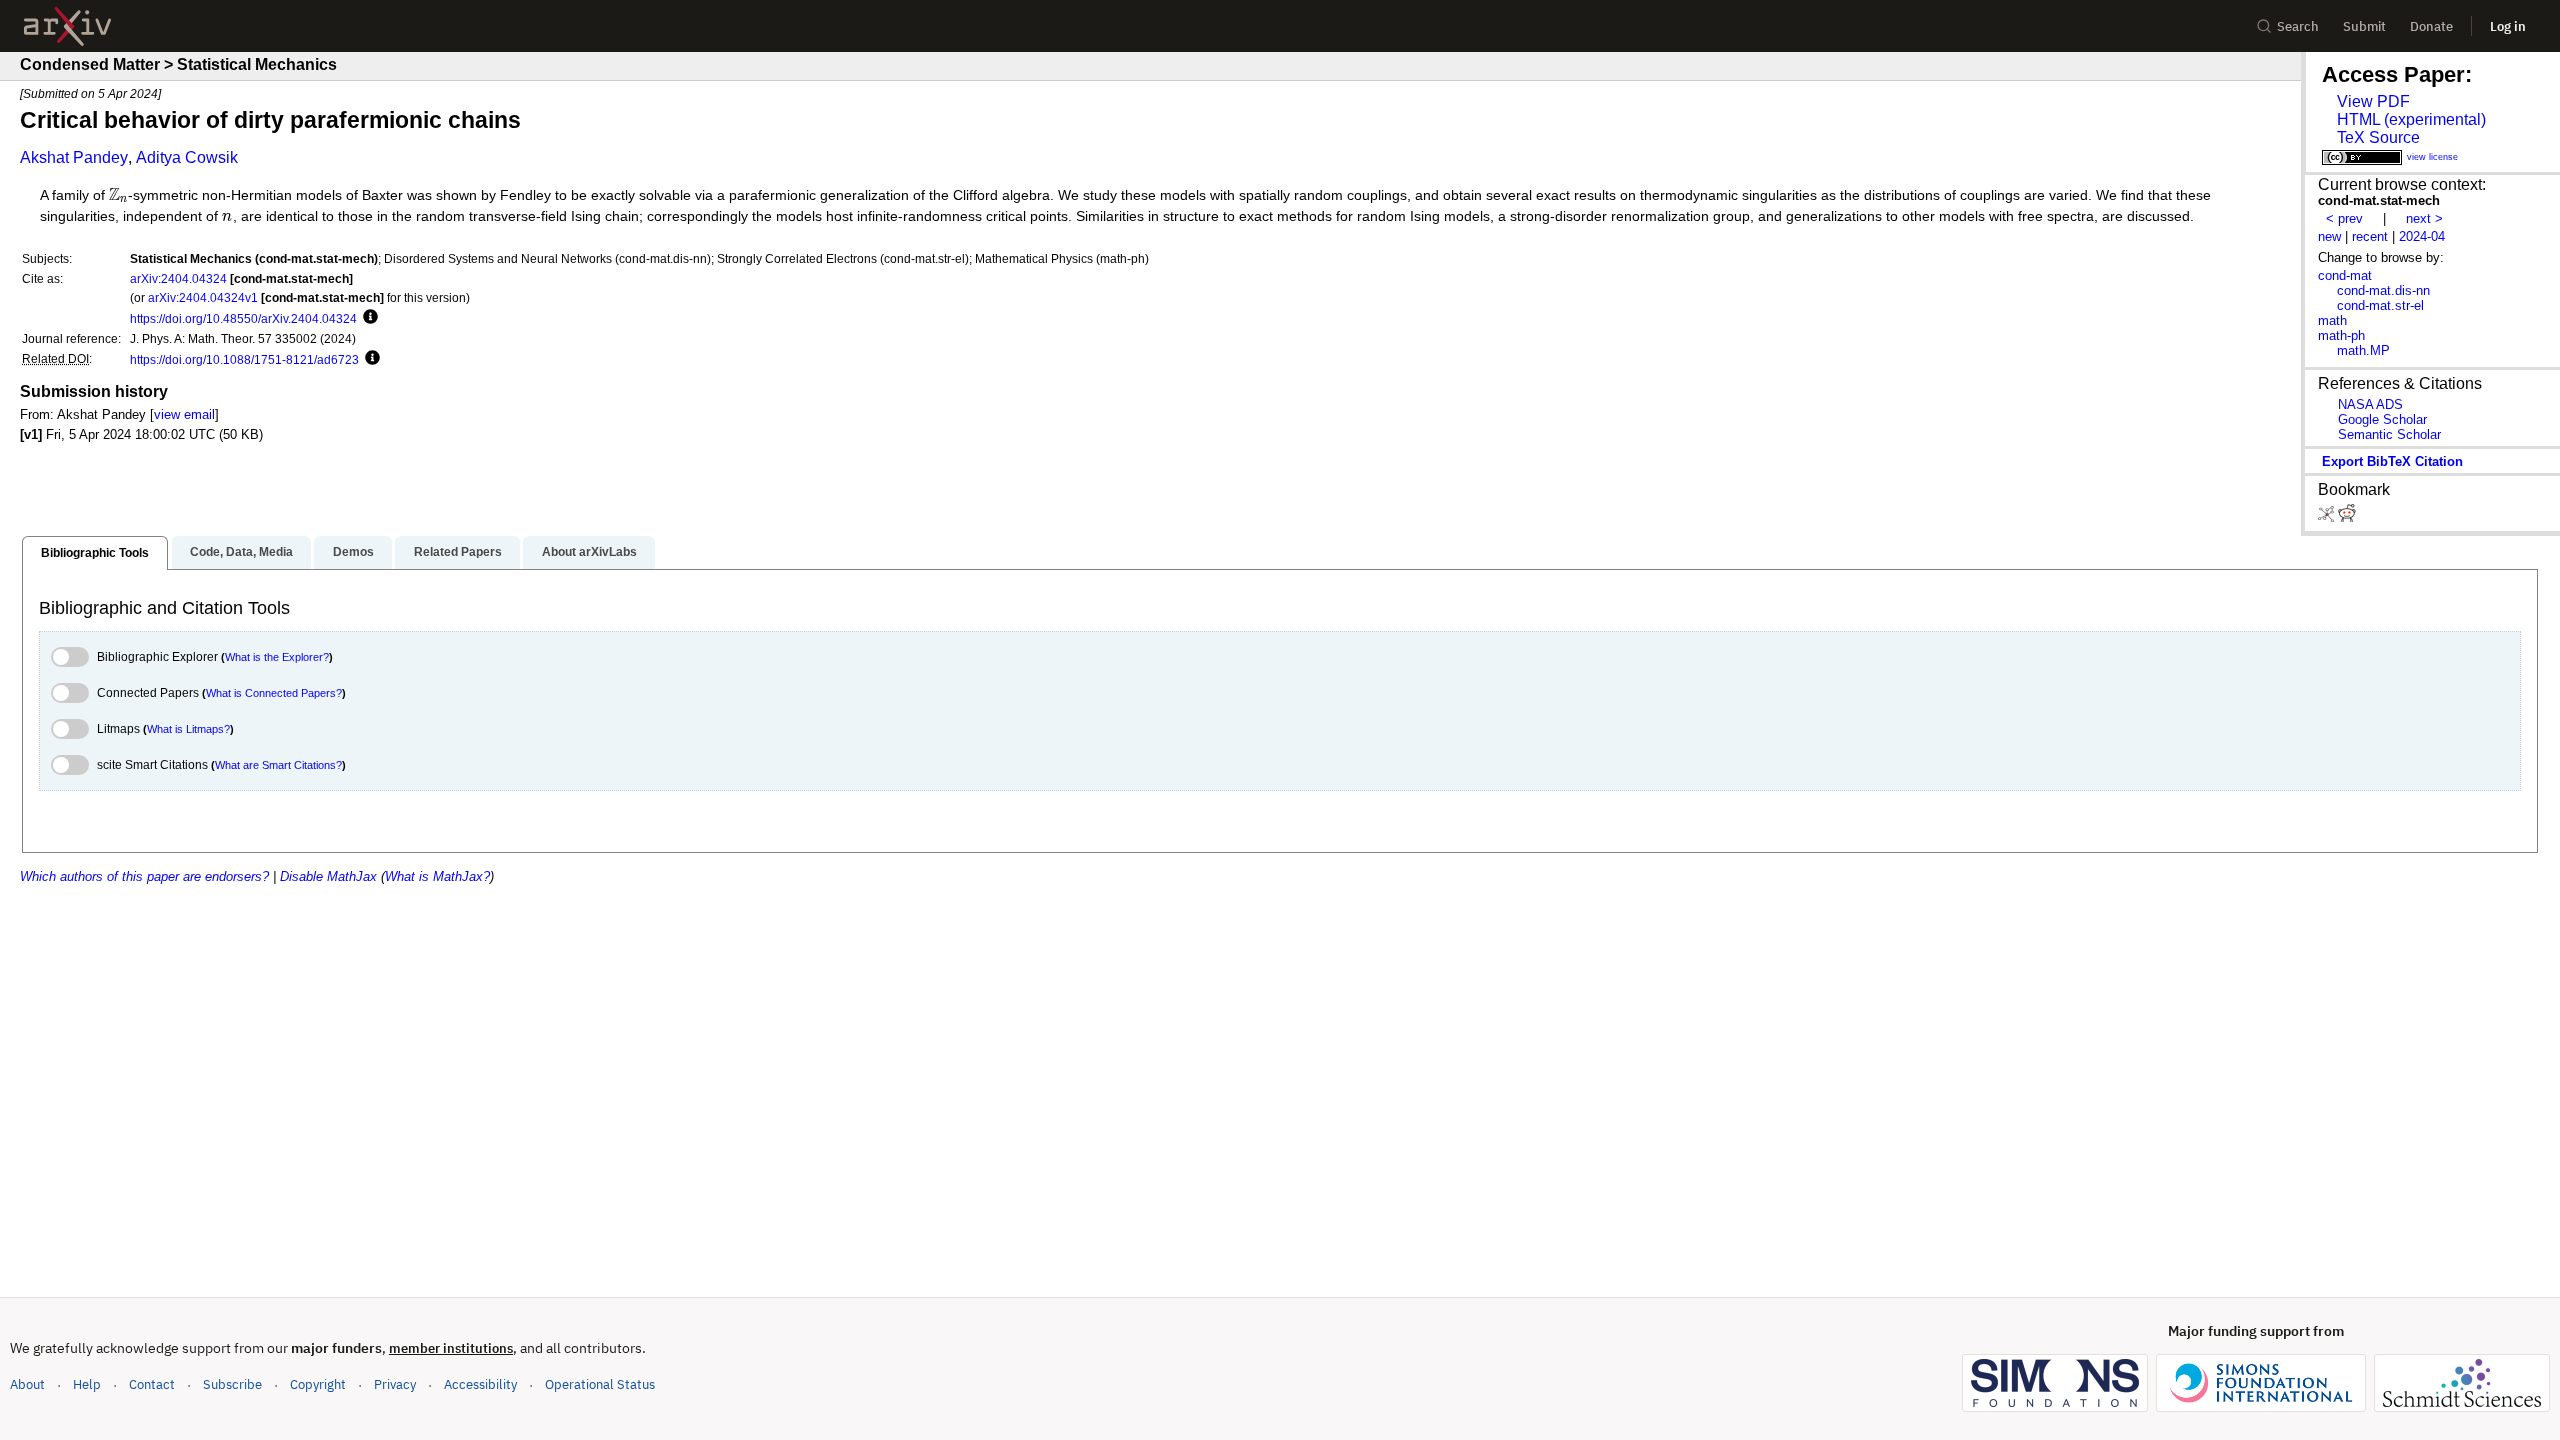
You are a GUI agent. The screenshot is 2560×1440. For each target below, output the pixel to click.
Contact (152, 1384)
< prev (2344, 218)
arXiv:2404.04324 (178, 278)
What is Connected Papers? (274, 693)
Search (2298, 26)
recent (2370, 236)
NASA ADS (2370, 404)
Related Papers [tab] (458, 552)
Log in (2508, 26)
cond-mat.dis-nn (2383, 290)
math (2332, 320)
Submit (2364, 26)
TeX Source (2378, 137)
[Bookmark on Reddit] (2347, 517)
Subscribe (232, 1384)
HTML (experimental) (2411, 119)
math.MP (2363, 350)
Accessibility (480, 1384)
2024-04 (2422, 236)
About (27, 1384)
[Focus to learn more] (367, 318)
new (2329, 236)
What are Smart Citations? (278, 765)
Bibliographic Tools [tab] (95, 553)
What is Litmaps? (188, 729)
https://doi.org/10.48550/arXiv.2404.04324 (243, 318)
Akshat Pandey (74, 157)
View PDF (2373, 101)
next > (2424, 218)
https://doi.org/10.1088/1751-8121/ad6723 (244, 359)
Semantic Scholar (2389, 434)
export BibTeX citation (2392, 461)
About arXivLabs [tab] (589, 552)
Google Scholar (2382, 419)
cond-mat (2345, 275)
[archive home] (67, 26)
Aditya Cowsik (187, 157)
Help (87, 1384)
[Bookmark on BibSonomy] (2328, 517)
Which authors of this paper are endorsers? (144, 876)
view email (184, 414)
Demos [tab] (353, 552)
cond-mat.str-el (2380, 305)
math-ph (2341, 335)
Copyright (318, 1384)
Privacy (395, 1384)
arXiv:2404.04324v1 (203, 297)
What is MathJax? (437, 876)
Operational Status (600, 1384)
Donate (2431, 26)
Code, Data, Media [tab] (241, 552)
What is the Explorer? (277, 657)
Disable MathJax (328, 876)
